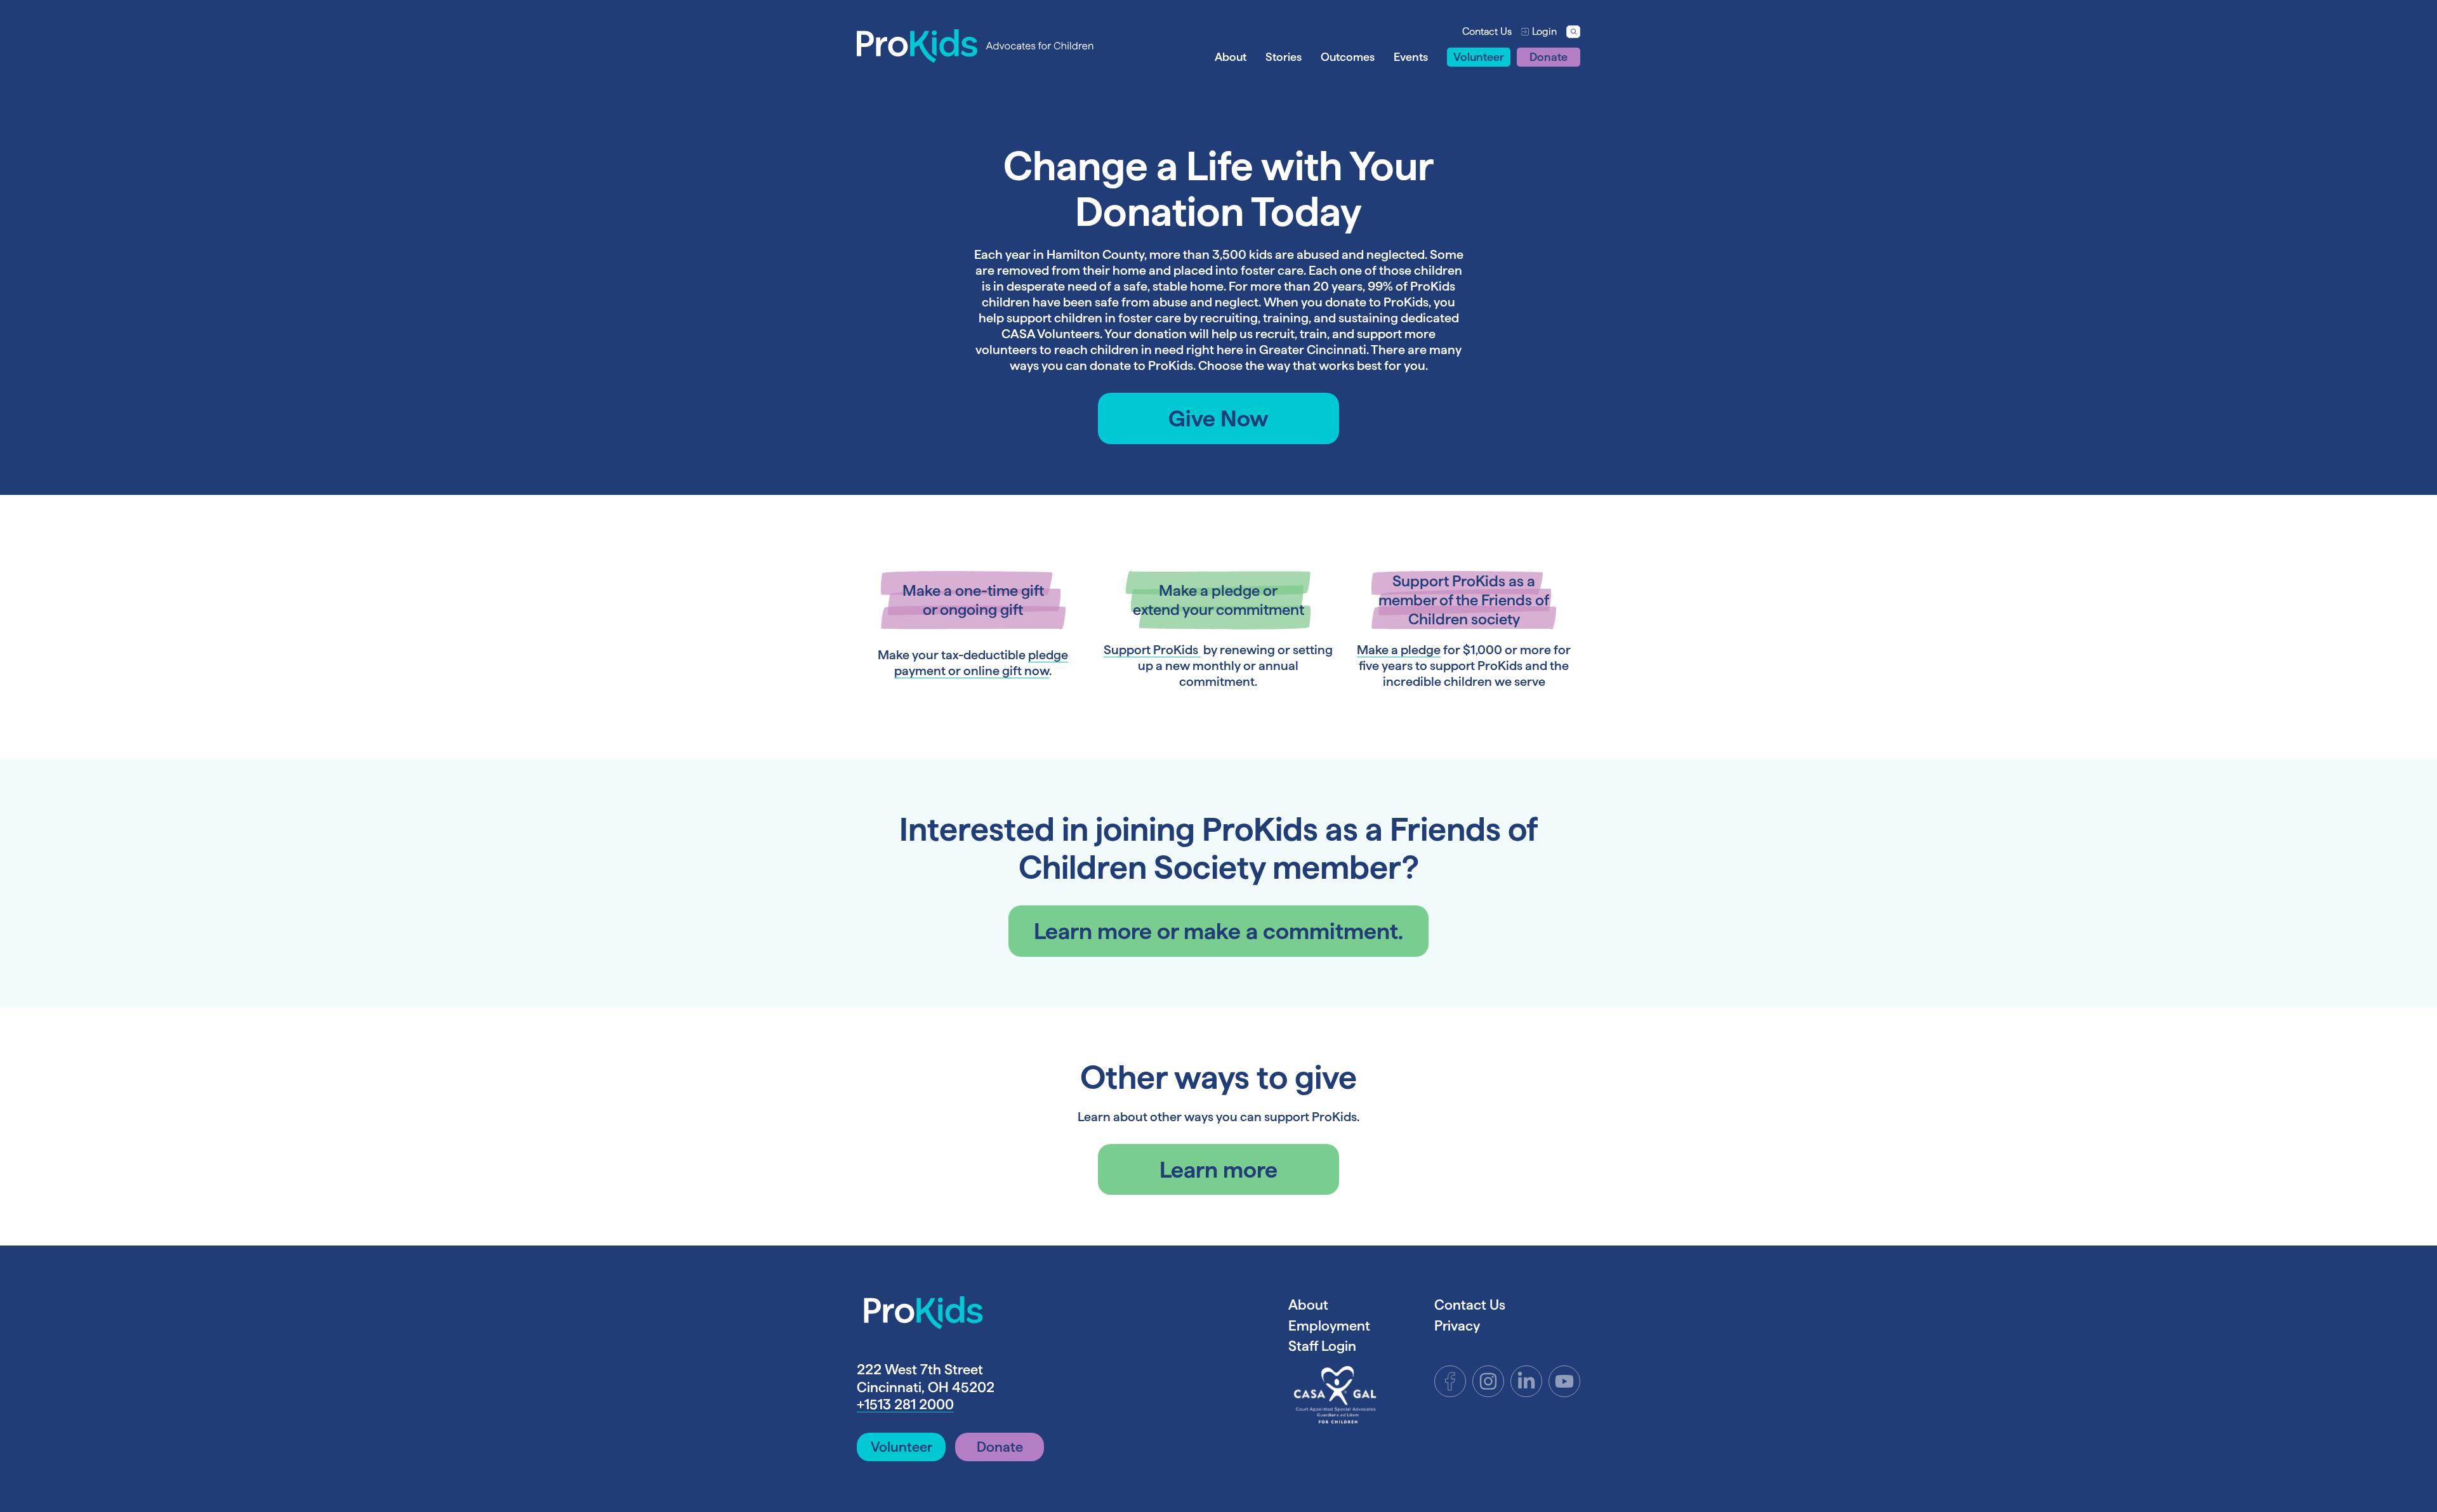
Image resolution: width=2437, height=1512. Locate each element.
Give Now (1218, 418)
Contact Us (1487, 31)
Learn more (1218, 1169)
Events (1411, 57)
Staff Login (1322, 1346)
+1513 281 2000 (905, 1404)
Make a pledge (1399, 650)
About (1231, 57)
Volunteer (1479, 57)
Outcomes (1348, 57)
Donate (1549, 57)
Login (1544, 31)
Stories (1284, 57)
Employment (1329, 1325)
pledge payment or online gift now (981, 663)
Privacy (1457, 1325)
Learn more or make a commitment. (1218, 931)
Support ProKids (1152, 650)
